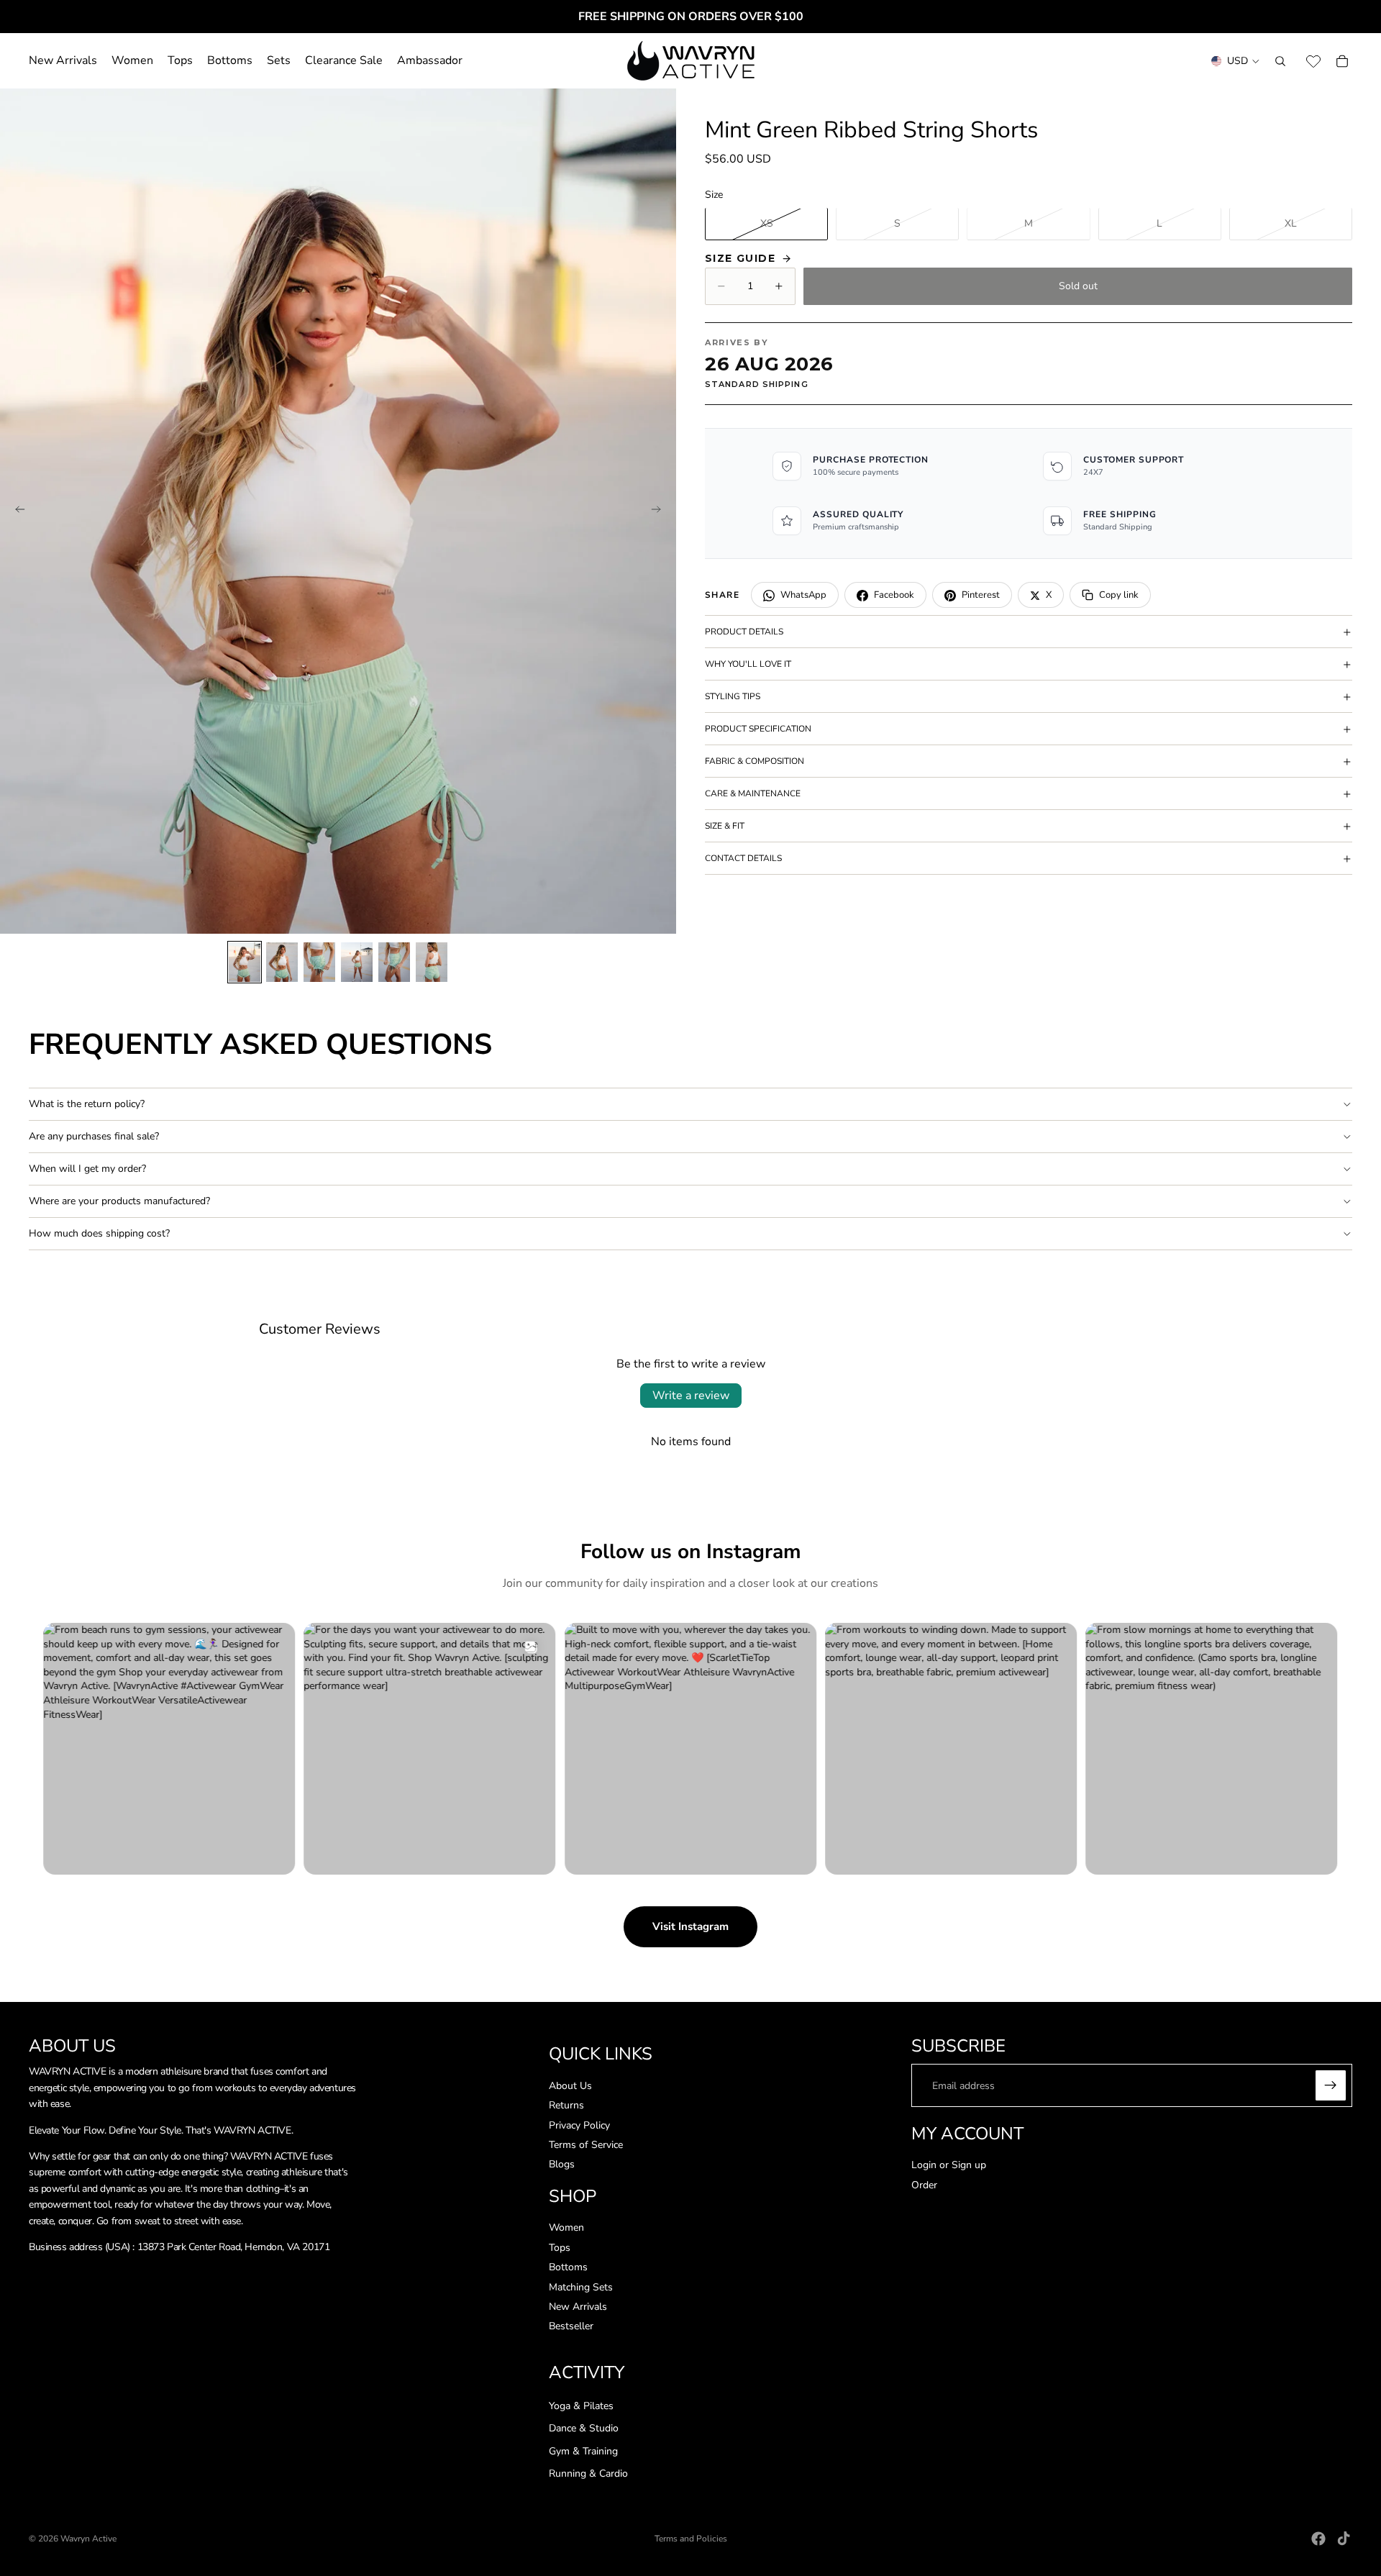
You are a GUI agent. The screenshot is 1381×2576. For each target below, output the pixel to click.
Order (924, 2185)
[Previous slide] (16, 511)
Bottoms (568, 2268)
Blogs (562, 2165)
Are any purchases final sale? (94, 1136)
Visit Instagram (690, 1926)
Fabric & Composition (755, 761)
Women (566, 2228)
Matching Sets (581, 2287)
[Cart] (1342, 61)
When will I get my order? (87, 1169)
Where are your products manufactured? (119, 1201)
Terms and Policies (691, 2539)
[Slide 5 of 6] (394, 962)
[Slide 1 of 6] (245, 962)
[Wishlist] (1313, 61)
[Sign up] (1331, 2086)
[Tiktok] (1344, 2539)
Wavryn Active (88, 2539)
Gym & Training (583, 2451)
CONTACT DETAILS (743, 858)
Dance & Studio (584, 2429)
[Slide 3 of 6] (319, 962)
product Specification (758, 729)
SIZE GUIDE (740, 258)
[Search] (1280, 61)
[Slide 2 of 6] (282, 962)
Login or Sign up (949, 2165)
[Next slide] (660, 511)
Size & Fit (725, 826)
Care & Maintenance (753, 793)
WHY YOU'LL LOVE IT (748, 664)
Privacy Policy (579, 2125)
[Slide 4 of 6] (357, 962)
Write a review (691, 1396)
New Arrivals (578, 2307)
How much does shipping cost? (99, 1233)
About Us (570, 2086)
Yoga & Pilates (581, 2406)
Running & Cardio (588, 2474)
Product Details (744, 632)
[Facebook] (1318, 2539)
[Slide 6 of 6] (432, 962)
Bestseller (571, 2327)
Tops (560, 2248)
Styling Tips (733, 696)
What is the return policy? (87, 1104)
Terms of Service (586, 2145)
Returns (566, 2105)
